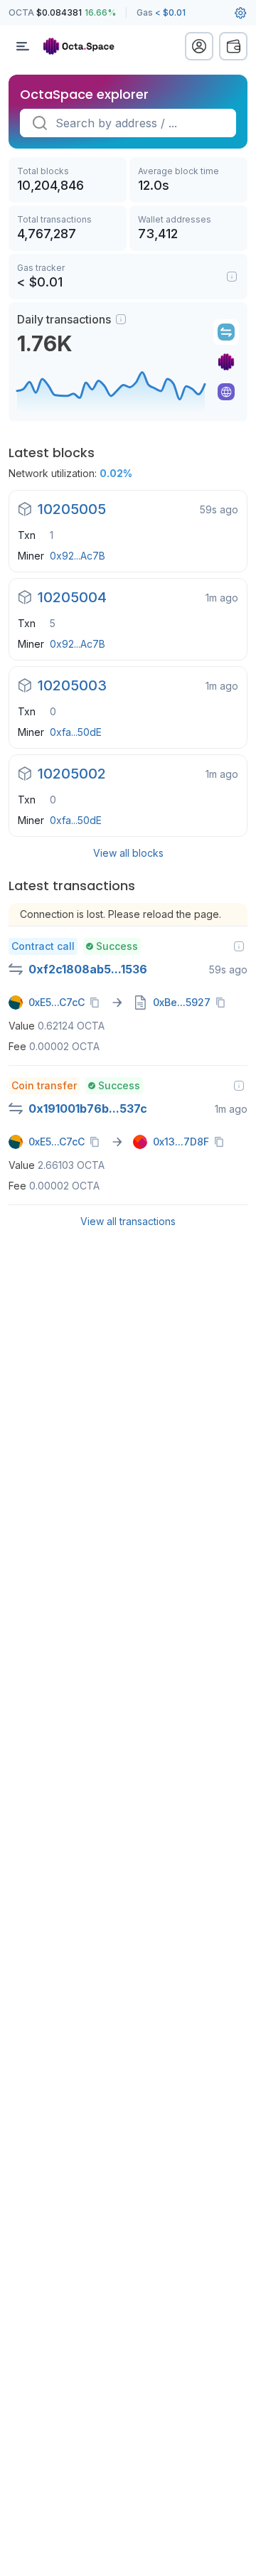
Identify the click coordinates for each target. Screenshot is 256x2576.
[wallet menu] (233, 46)
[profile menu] (199, 46)
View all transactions (128, 1221)
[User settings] (240, 13)
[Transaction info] (239, 946)
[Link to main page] (85, 46)
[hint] (121, 319)
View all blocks (128, 853)
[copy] (97, 1003)
